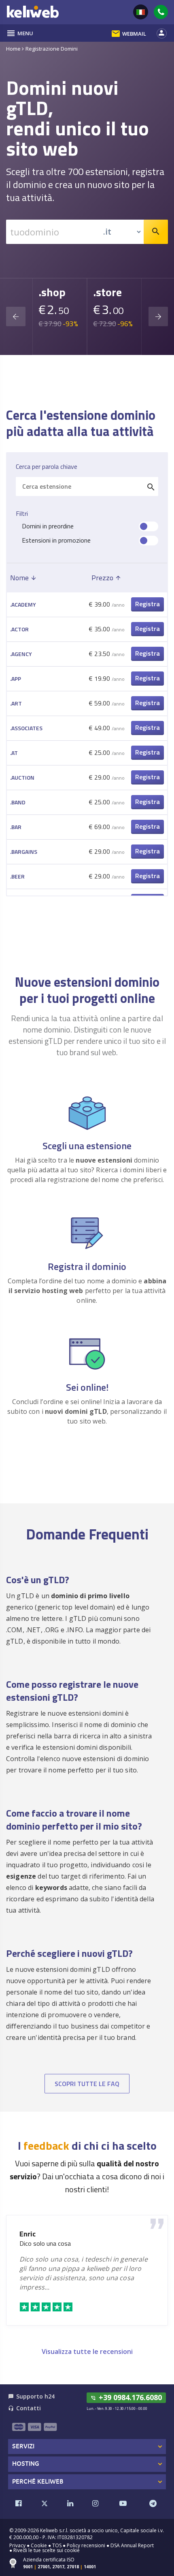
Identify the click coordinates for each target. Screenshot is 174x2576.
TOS (57, 2545)
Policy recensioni (86, 2545)
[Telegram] (153, 2503)
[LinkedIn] (70, 2503)
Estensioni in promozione (56, 540)
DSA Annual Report (132, 2545)
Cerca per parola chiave (47, 467)
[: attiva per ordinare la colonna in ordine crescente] (147, 578)
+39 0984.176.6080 (126, 2397)
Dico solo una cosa (45, 2244)
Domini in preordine (48, 526)
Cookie (39, 2545)
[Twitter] (45, 2503)
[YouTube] (123, 2503)
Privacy (17, 2545)
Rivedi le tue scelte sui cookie (47, 2550)
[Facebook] (19, 2503)
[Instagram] (95, 2503)
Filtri (22, 514)
